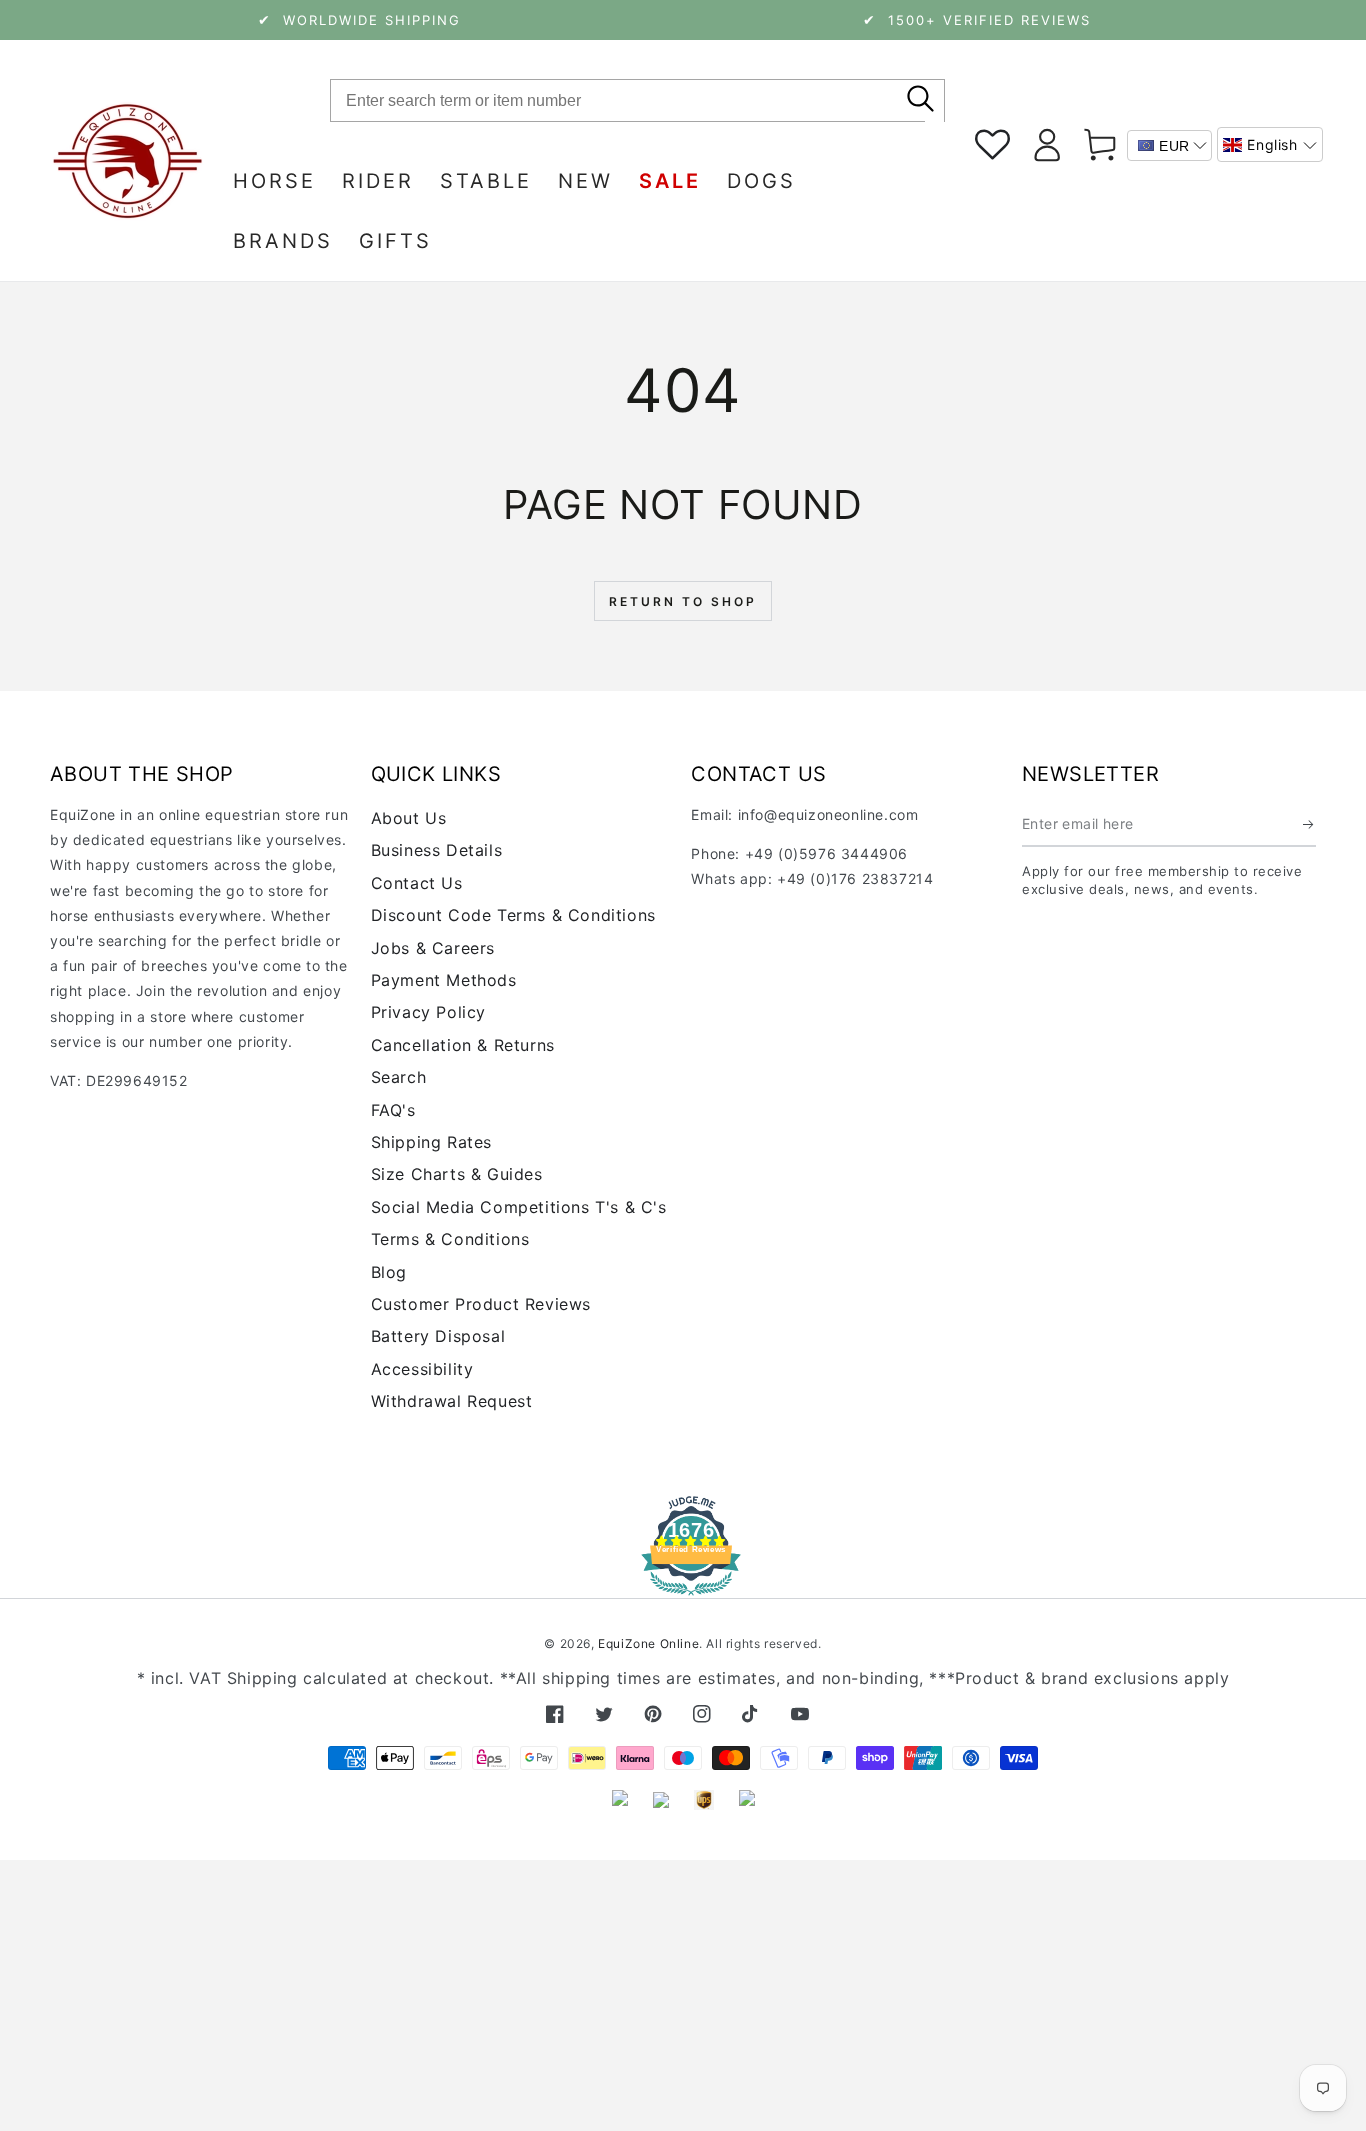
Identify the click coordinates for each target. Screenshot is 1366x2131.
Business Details (437, 850)
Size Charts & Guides (457, 1174)
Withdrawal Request (452, 1401)
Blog (389, 1272)
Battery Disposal (438, 1336)
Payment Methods (444, 980)
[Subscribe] (1309, 824)
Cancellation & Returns (463, 1045)
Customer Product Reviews (481, 1304)
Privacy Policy (428, 1012)
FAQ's (393, 1110)
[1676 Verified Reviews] (683, 1581)
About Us (409, 818)
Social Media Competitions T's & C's (519, 1207)
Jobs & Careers (433, 948)
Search (399, 1077)
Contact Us (417, 883)
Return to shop (683, 601)
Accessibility (422, 1369)
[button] (1270, 144)
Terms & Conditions (450, 1239)
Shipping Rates (431, 1142)
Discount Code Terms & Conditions (513, 915)
